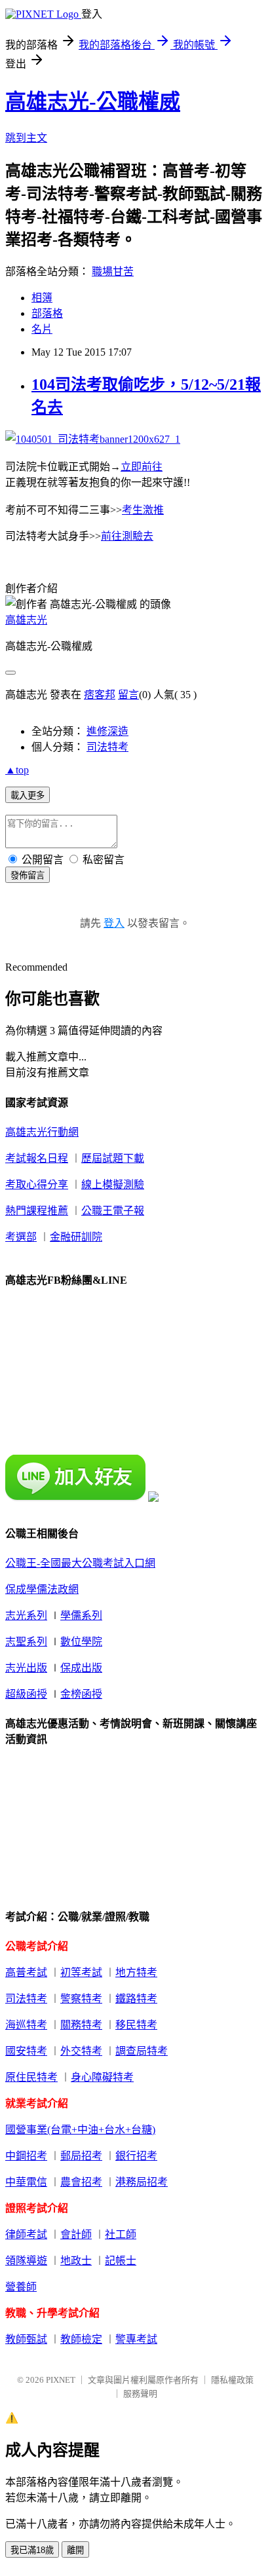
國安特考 (26, 2051)
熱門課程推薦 (37, 1211)
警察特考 (81, 1999)
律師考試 (26, 2234)
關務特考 (81, 2025)
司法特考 (107, 747)
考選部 (21, 1237)
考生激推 (143, 510)
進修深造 (107, 731)
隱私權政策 (232, 2380)
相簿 (42, 298)
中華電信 (26, 2182)
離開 (75, 2550)
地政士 (76, 2261)
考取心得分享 (37, 1185)
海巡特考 (26, 2025)
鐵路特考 (136, 1999)
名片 (42, 329)
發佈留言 (28, 875)
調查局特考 (142, 2051)
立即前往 (142, 467)
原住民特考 (31, 2077)
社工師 (121, 2234)
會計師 (76, 2234)
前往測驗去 (127, 536)
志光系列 (26, 1615)
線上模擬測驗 (113, 1185)
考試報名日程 (37, 1158)
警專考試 (136, 2339)
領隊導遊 (26, 2261)
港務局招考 (142, 2182)
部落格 (47, 313)
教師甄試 (26, 2339)
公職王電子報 (113, 1211)
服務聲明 (140, 2394)
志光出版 (26, 1668)
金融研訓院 (76, 1237)
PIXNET (61, 2380)
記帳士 (121, 2261)
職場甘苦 (113, 271)
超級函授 (26, 1694)
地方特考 (136, 1972)
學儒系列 (81, 1615)
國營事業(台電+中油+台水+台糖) (80, 2130)
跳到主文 (26, 138)
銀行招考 (136, 2156)
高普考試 (26, 1972)
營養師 (21, 2287)
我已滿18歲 (32, 2550)
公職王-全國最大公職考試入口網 (80, 1563)
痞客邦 (100, 695)
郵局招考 (81, 2156)
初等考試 (81, 1972)
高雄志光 (26, 620)
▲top (17, 770)
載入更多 (28, 795)
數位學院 (81, 1642)
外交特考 (81, 2051)
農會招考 (81, 2182)
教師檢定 (81, 2339)
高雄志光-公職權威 (93, 102)
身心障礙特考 (102, 2077)
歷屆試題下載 (113, 1158)
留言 (128, 695)
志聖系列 (26, 1642)
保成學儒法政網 (42, 1589)
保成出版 (81, 1668)
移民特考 (136, 2025)
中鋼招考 (26, 2156)
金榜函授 (81, 1694)
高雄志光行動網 (42, 1132)
